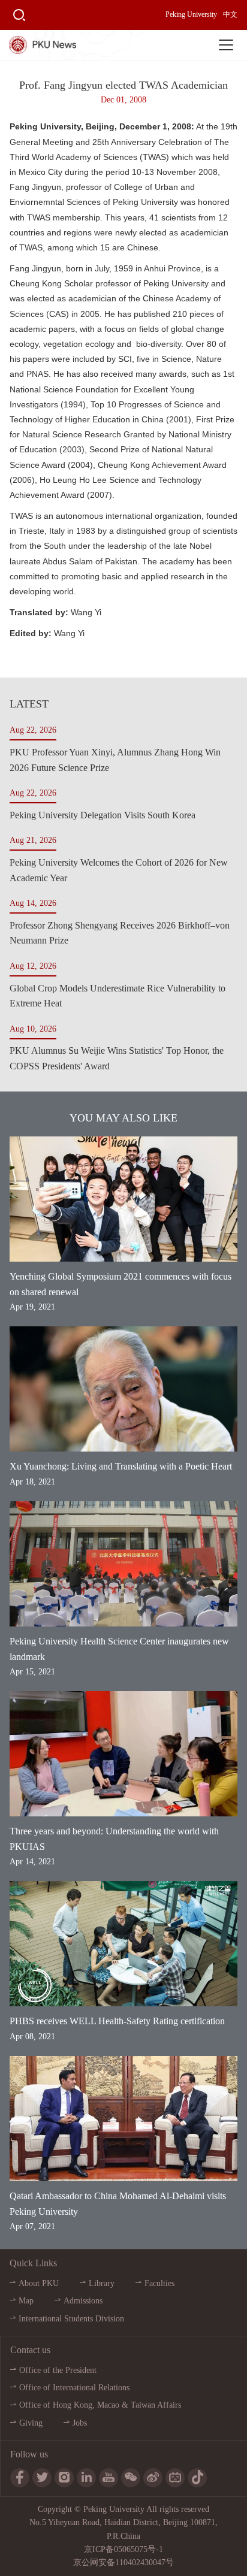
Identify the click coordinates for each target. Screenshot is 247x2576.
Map (26, 2301)
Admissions (83, 2301)
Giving (31, 2423)
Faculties (159, 2283)
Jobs (80, 2423)
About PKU (39, 2283)
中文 (230, 14)
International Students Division (71, 2319)
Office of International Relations (74, 2388)
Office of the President (58, 2370)
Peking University (191, 14)
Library (102, 2283)
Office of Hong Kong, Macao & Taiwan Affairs (100, 2405)
